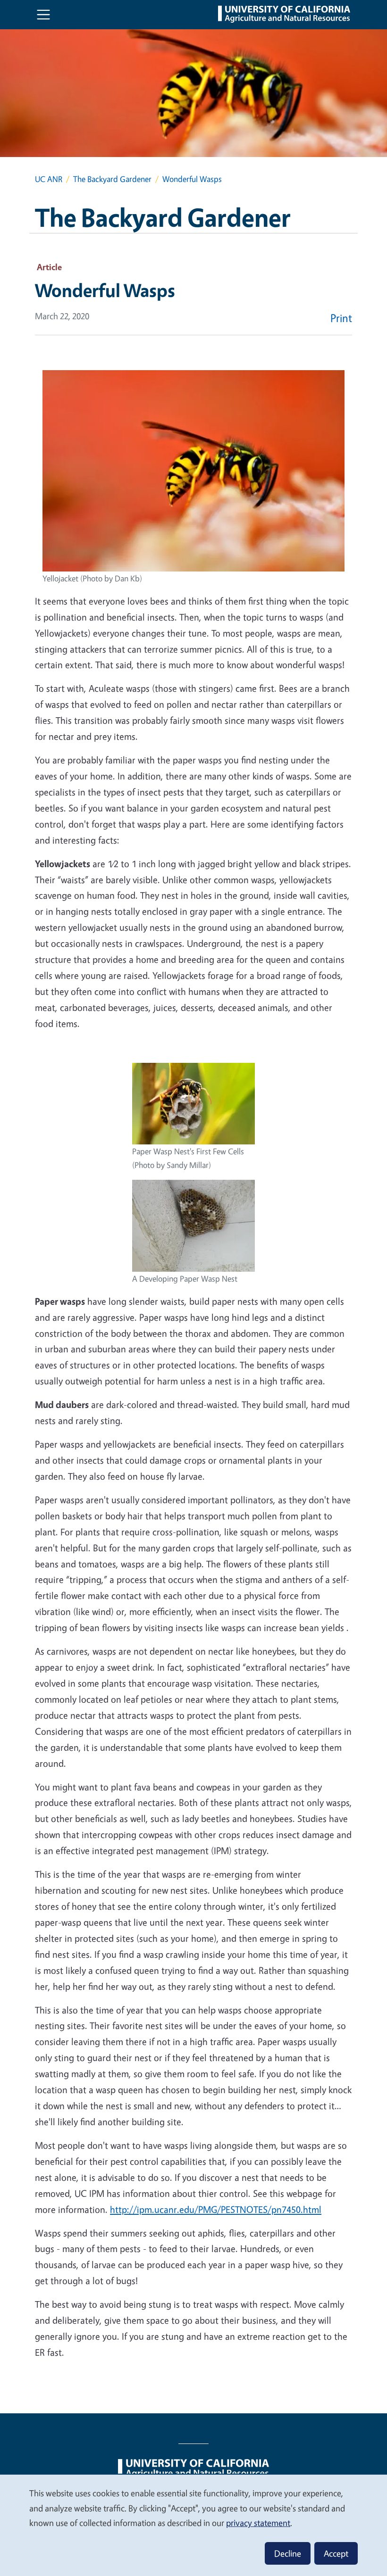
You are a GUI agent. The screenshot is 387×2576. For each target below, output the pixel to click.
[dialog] (193, 2525)
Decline (288, 2553)
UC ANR (49, 179)
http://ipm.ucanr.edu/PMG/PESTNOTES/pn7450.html (216, 2209)
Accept (336, 2553)
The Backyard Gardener (112, 179)
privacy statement (258, 2523)
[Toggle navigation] (43, 15)
